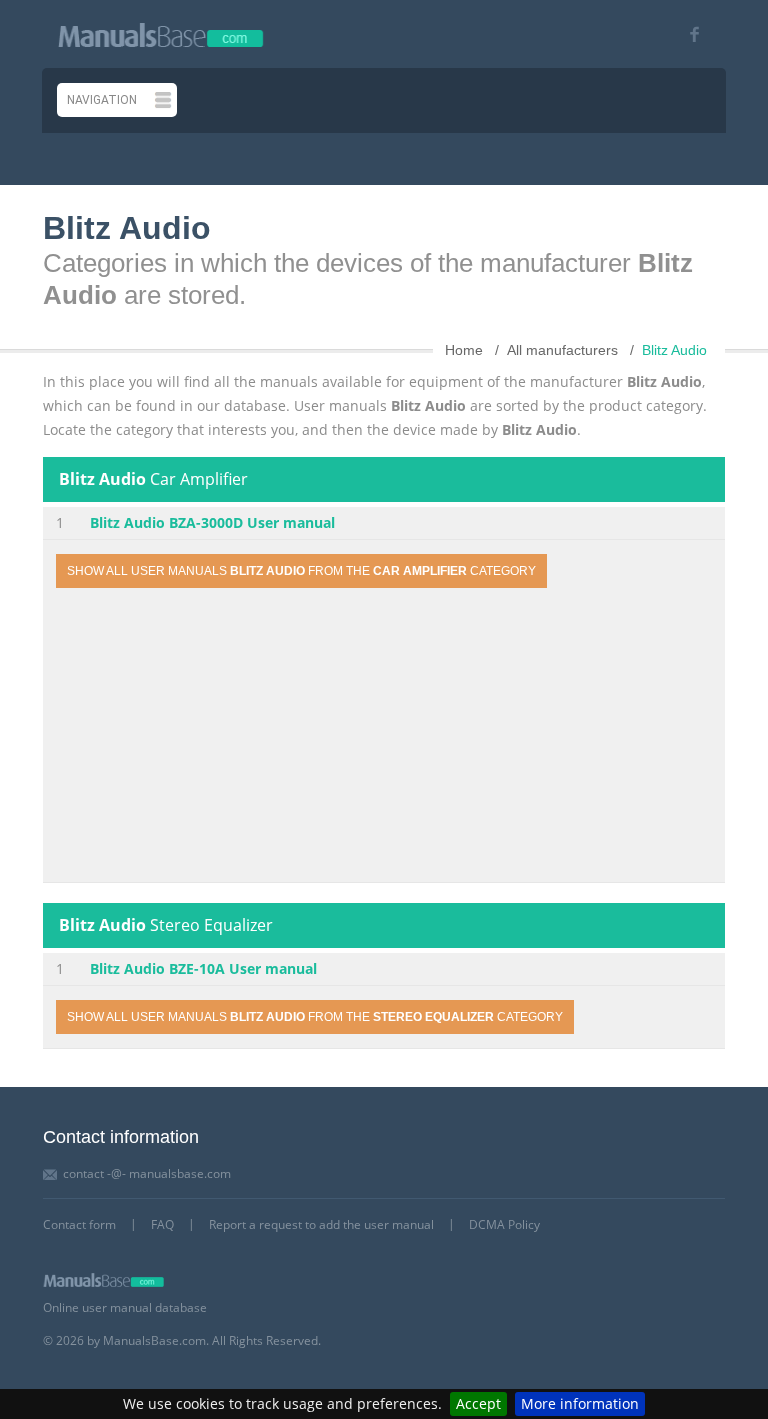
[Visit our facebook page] (687, 34)
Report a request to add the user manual (321, 1224)
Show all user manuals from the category (301, 571)
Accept (478, 1403)
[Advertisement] (384, 738)
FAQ (162, 1224)
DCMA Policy (504, 1224)
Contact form (79, 1224)
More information (580, 1403)
